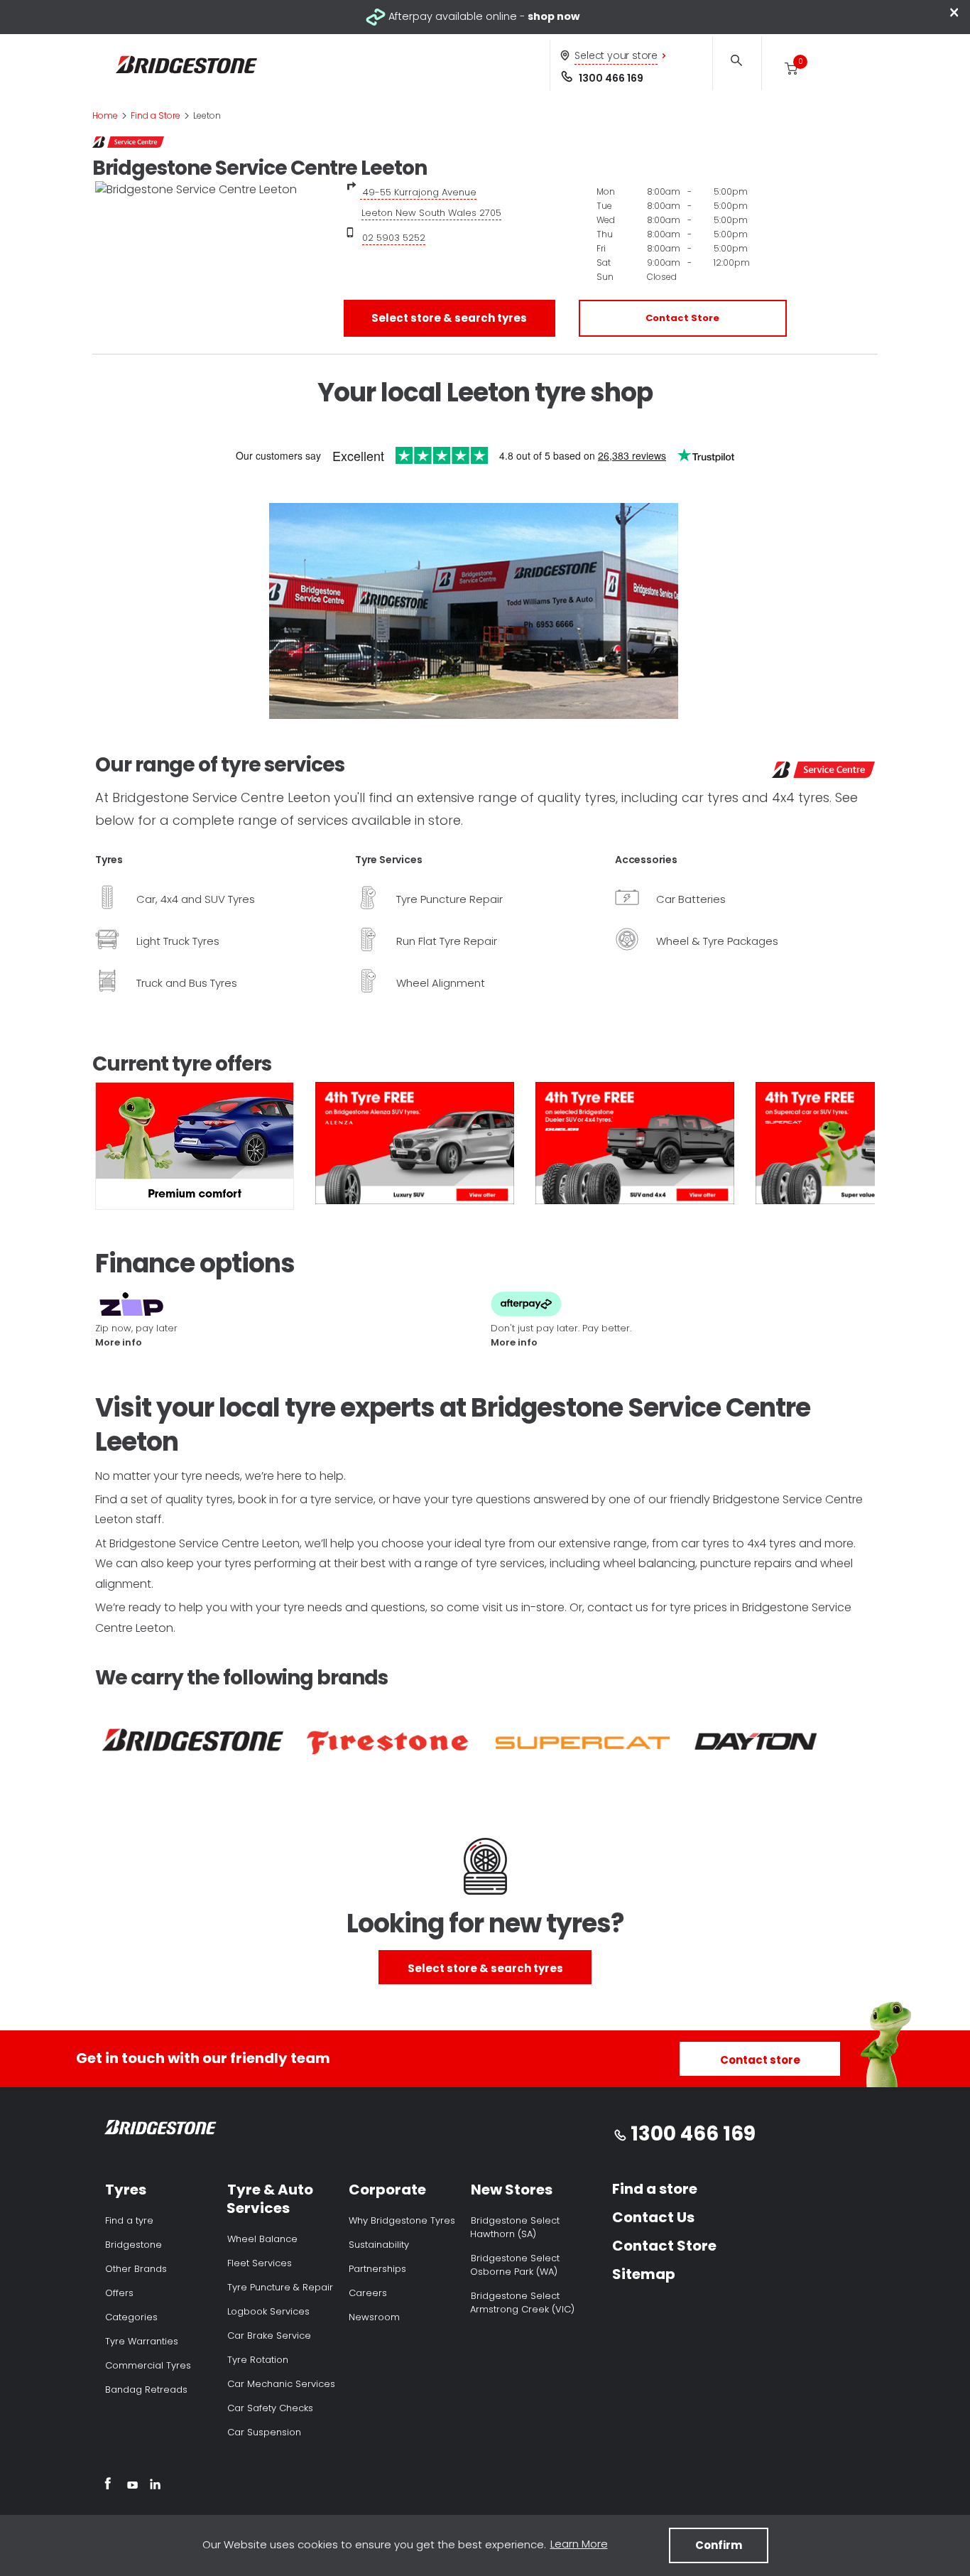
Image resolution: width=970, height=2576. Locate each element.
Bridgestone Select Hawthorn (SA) (515, 2227)
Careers (368, 2293)
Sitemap (644, 2274)
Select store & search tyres (449, 318)
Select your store (616, 55)
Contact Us (653, 2217)
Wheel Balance (262, 2239)
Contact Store (682, 318)
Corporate (387, 2190)
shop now (554, 16)
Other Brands (136, 2269)
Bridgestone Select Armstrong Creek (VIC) (522, 2302)
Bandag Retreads (146, 2390)
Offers (119, 2293)
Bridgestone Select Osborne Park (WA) (515, 2265)
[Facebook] (108, 2486)
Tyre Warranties (142, 2341)
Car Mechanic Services (281, 2384)
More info (119, 1342)
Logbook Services (268, 2311)
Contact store (760, 2060)
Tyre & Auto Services (270, 2199)
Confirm (719, 2545)
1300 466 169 (611, 78)
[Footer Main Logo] (161, 2130)
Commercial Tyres (148, 2365)
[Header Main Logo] (187, 65)
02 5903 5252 (394, 238)
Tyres (126, 2190)
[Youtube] (132, 2486)
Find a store (655, 2189)
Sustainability (379, 2245)
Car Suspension (264, 2432)
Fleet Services (260, 2263)
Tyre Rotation (258, 2360)
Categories (131, 2317)
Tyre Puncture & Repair (280, 2287)
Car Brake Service (269, 2336)
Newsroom (374, 2317)
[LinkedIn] (155, 2486)
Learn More (579, 2544)
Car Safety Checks (270, 2408)
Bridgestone (133, 2245)
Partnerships (377, 2269)
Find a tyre (129, 2220)
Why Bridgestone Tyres (402, 2220)
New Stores (512, 2190)
